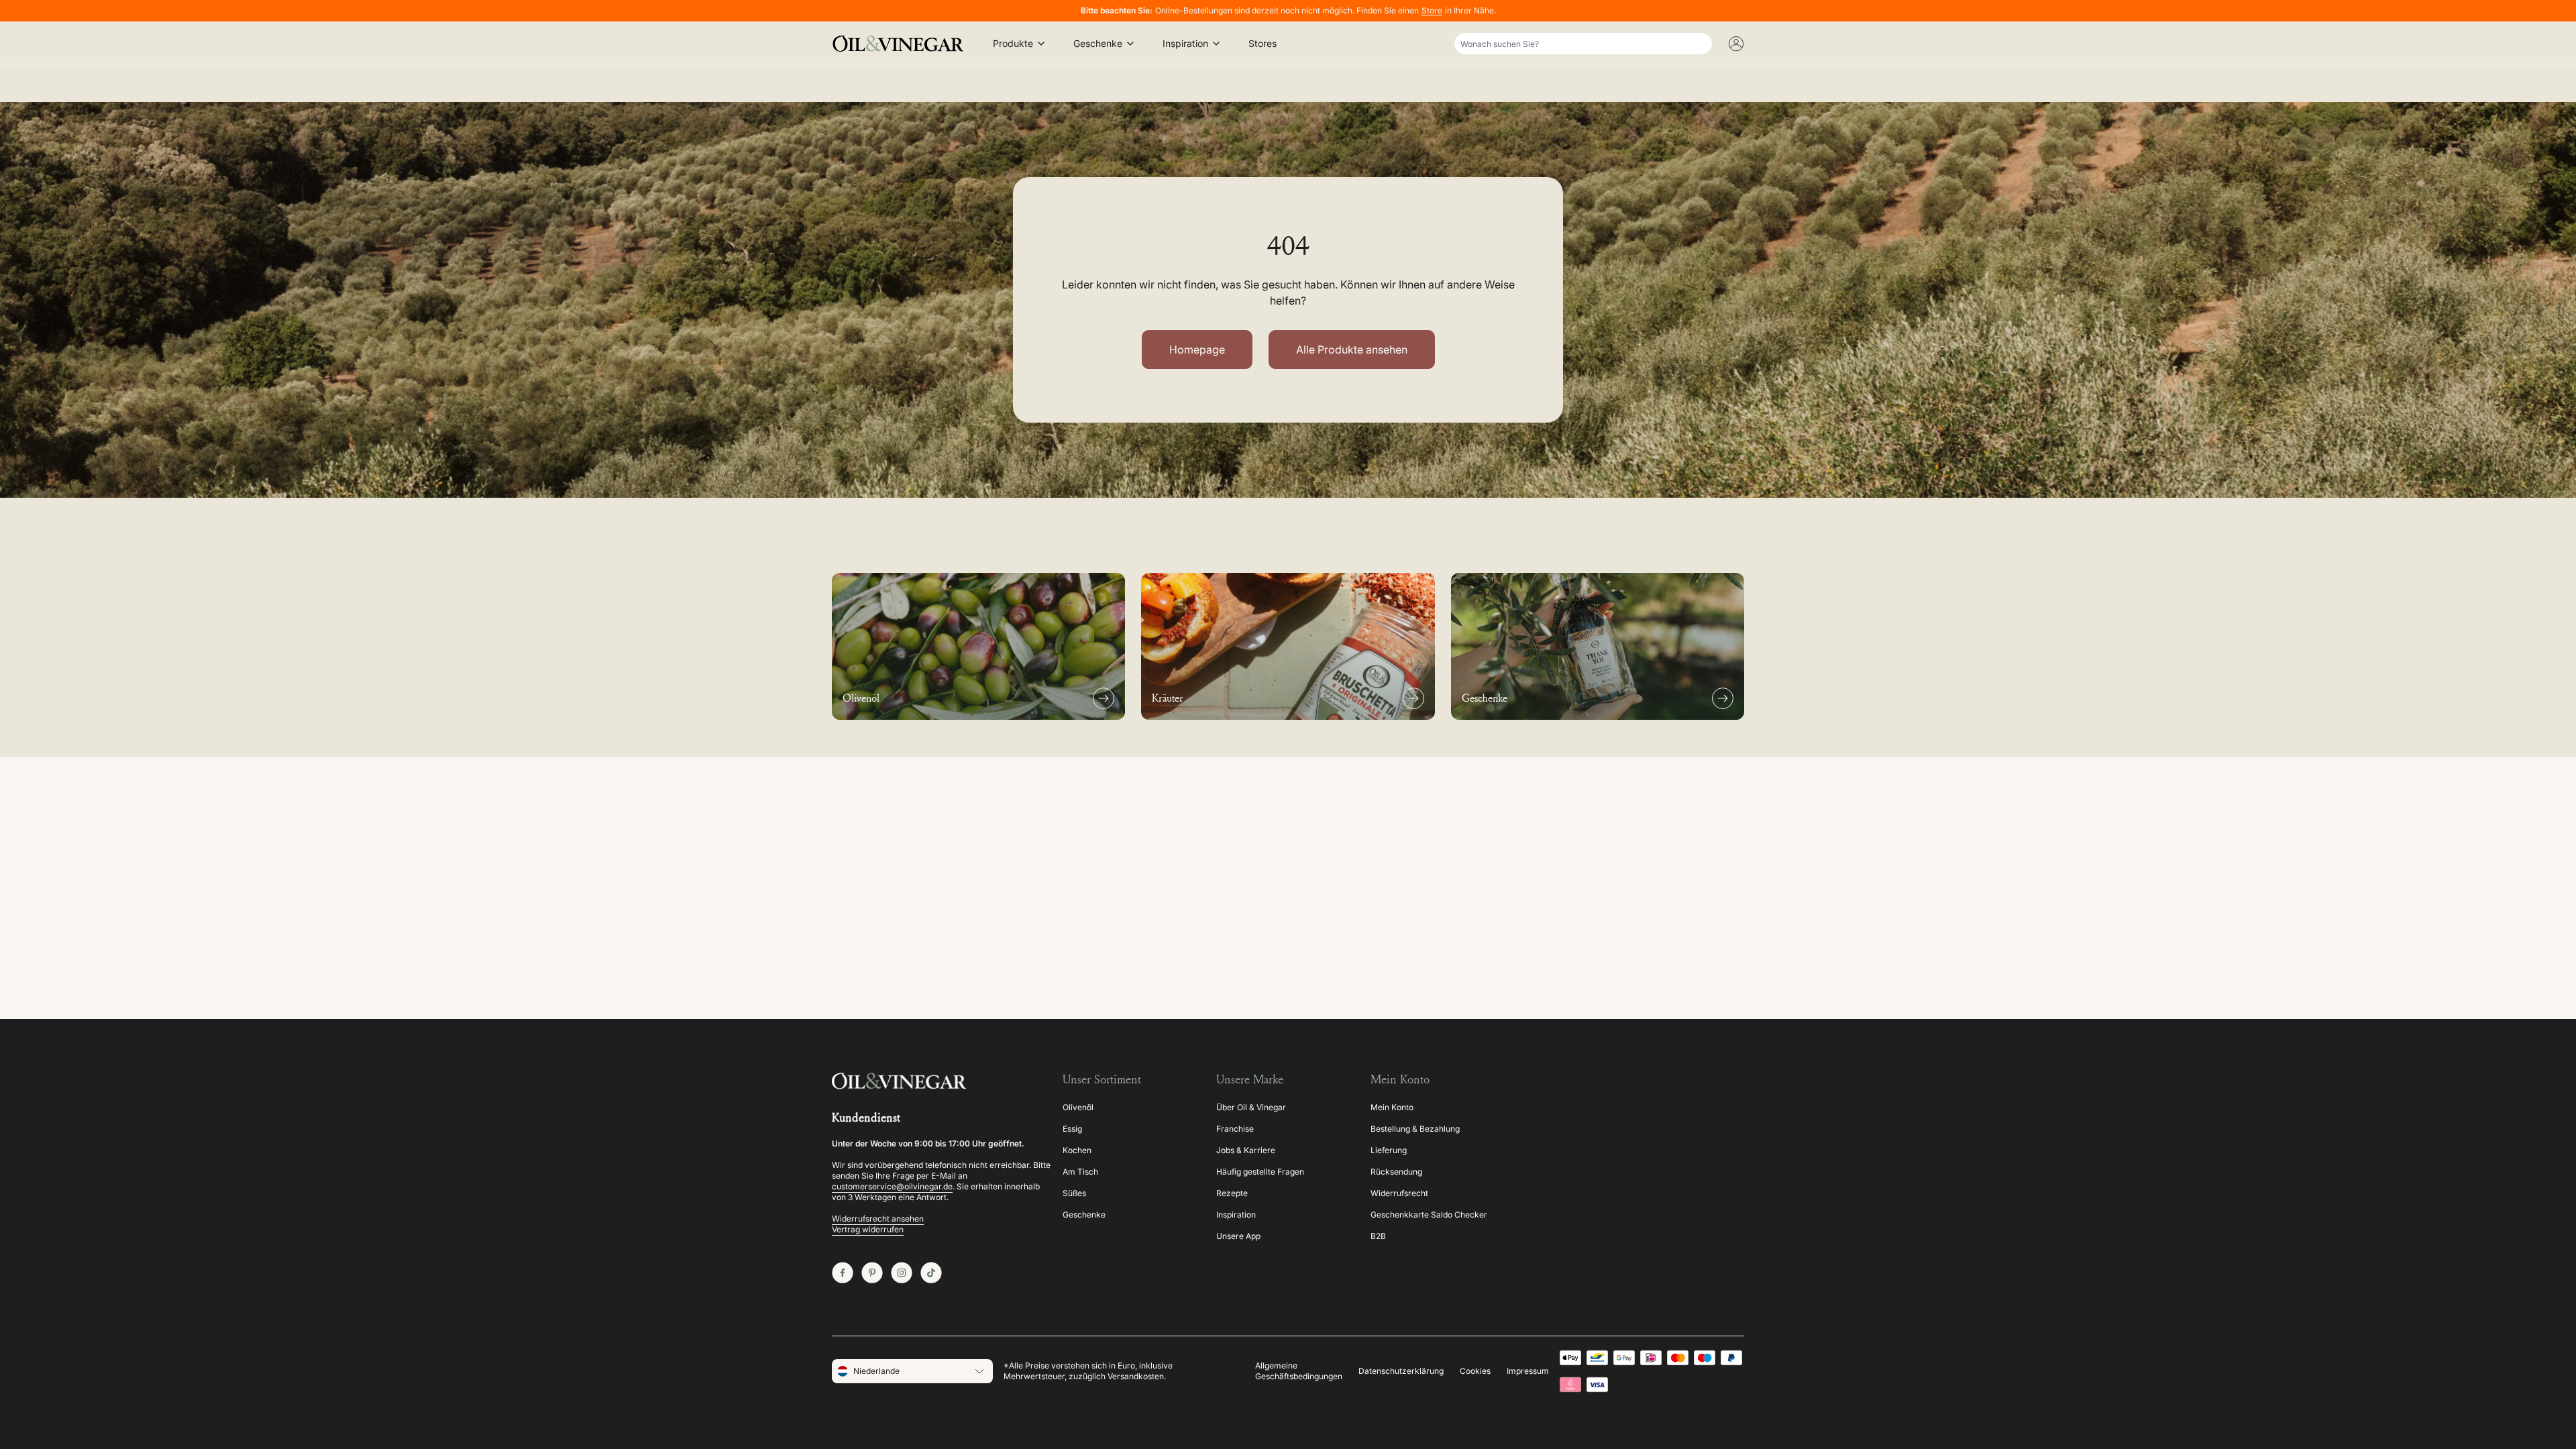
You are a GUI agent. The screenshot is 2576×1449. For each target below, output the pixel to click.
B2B (1378, 1236)
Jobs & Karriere (1246, 1150)
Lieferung (1389, 1150)
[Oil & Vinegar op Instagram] (902, 1273)
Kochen (1077, 1150)
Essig (1072, 1129)
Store (1432, 10)
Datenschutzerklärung (1401, 1371)
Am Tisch (1080, 1172)
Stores (1263, 43)
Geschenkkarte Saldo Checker (1429, 1215)
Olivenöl (1078, 1107)
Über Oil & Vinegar (1251, 1107)
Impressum (1528, 1371)
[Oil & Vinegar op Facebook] (843, 1273)
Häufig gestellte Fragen (1260, 1172)
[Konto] (1736, 44)
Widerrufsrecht (1399, 1193)
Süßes (1074, 1193)
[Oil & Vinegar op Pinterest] (872, 1273)
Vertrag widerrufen (868, 1229)
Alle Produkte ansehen (1352, 350)
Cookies (1475, 1371)
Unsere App (1238, 1236)
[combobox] (1583, 44)
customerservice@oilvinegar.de (892, 1186)
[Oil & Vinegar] (902, 44)
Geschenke (1098, 43)
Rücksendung (1396, 1172)
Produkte (1013, 43)
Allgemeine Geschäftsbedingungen (1299, 1371)
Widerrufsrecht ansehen (878, 1219)
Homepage (1197, 350)
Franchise (1235, 1129)
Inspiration (1185, 43)
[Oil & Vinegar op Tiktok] (931, 1273)
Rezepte (1232, 1193)
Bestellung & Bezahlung (1415, 1129)
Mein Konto (1392, 1107)
